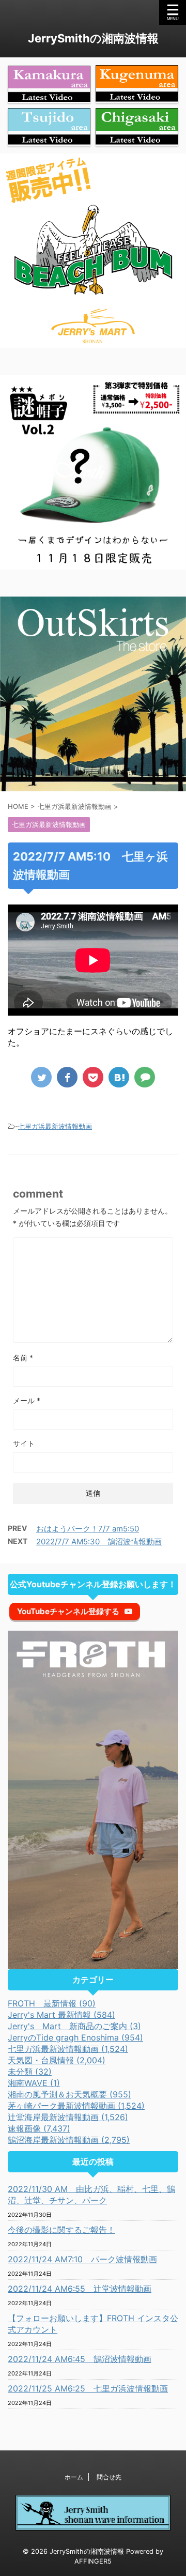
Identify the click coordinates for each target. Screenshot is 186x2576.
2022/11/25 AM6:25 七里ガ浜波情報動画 (88, 2388)
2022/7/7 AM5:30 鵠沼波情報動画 (99, 1542)
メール (27, 1400)
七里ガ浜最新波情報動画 (55, 1126)
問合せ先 (109, 2477)
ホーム (74, 2477)
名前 (23, 1358)
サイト (24, 1443)
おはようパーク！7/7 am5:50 (88, 1529)
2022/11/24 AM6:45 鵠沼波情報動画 (80, 2359)
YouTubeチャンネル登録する (68, 1611)
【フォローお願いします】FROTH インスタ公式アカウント (93, 2324)
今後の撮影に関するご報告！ (61, 2230)
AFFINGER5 (93, 2561)
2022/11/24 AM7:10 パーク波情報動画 (82, 2259)
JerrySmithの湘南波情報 (93, 38)
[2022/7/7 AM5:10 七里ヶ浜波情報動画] (119, 1077)
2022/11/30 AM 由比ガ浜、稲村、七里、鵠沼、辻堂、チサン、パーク (91, 2195)
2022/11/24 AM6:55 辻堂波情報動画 (80, 2289)
